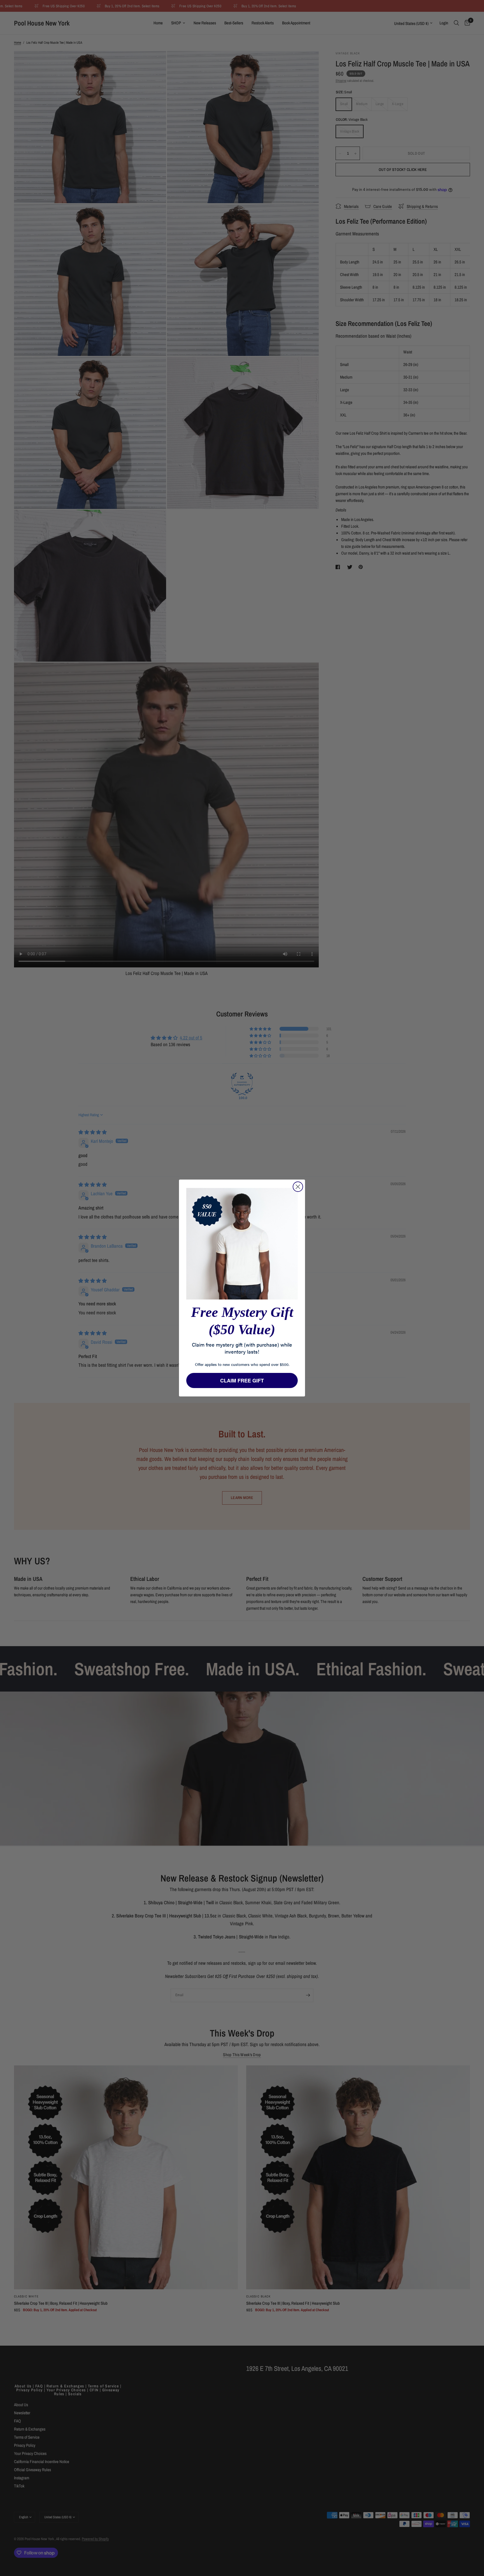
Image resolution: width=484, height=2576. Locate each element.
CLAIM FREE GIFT (242, 1380)
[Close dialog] (298, 1187)
